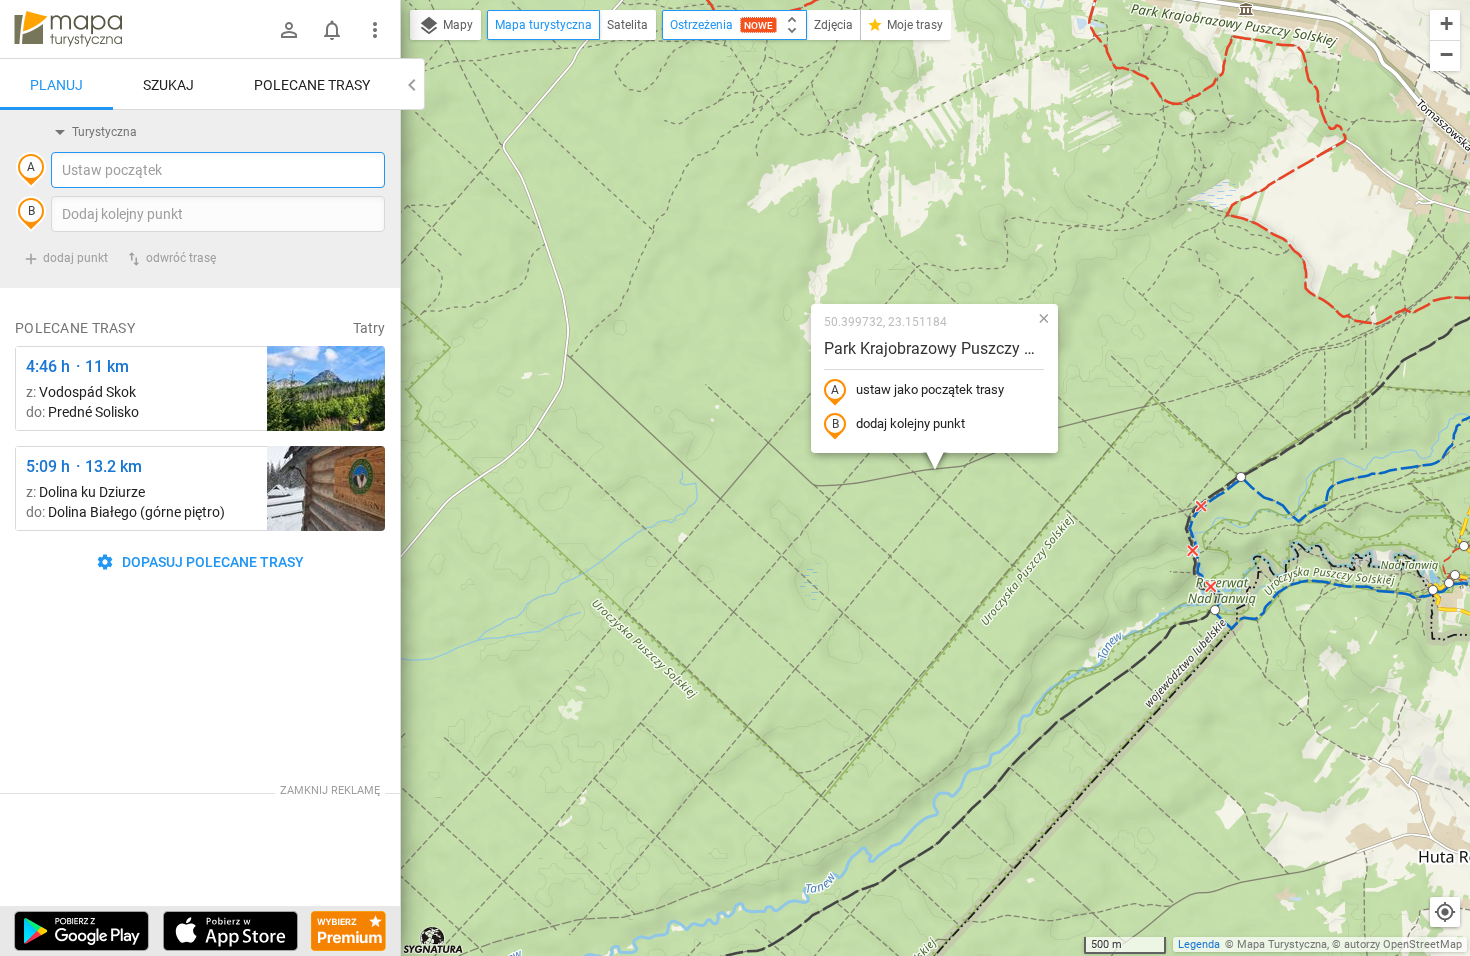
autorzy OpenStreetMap (1403, 944)
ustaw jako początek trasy (930, 389)
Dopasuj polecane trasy (211, 562)
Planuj (56, 85)
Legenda (1199, 944)
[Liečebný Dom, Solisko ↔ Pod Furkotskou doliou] (326, 388)
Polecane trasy (312, 85)
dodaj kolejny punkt (910, 423)
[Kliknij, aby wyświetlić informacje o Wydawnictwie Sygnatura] (433, 940)
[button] (1215, 610)
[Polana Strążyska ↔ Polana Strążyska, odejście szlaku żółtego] (326, 488)
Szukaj (168, 85)
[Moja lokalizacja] (1445, 912)
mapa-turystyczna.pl (68, 29)
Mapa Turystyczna (1282, 944)
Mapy (456, 25)
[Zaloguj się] (289, 30)
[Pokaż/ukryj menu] (375, 30)
